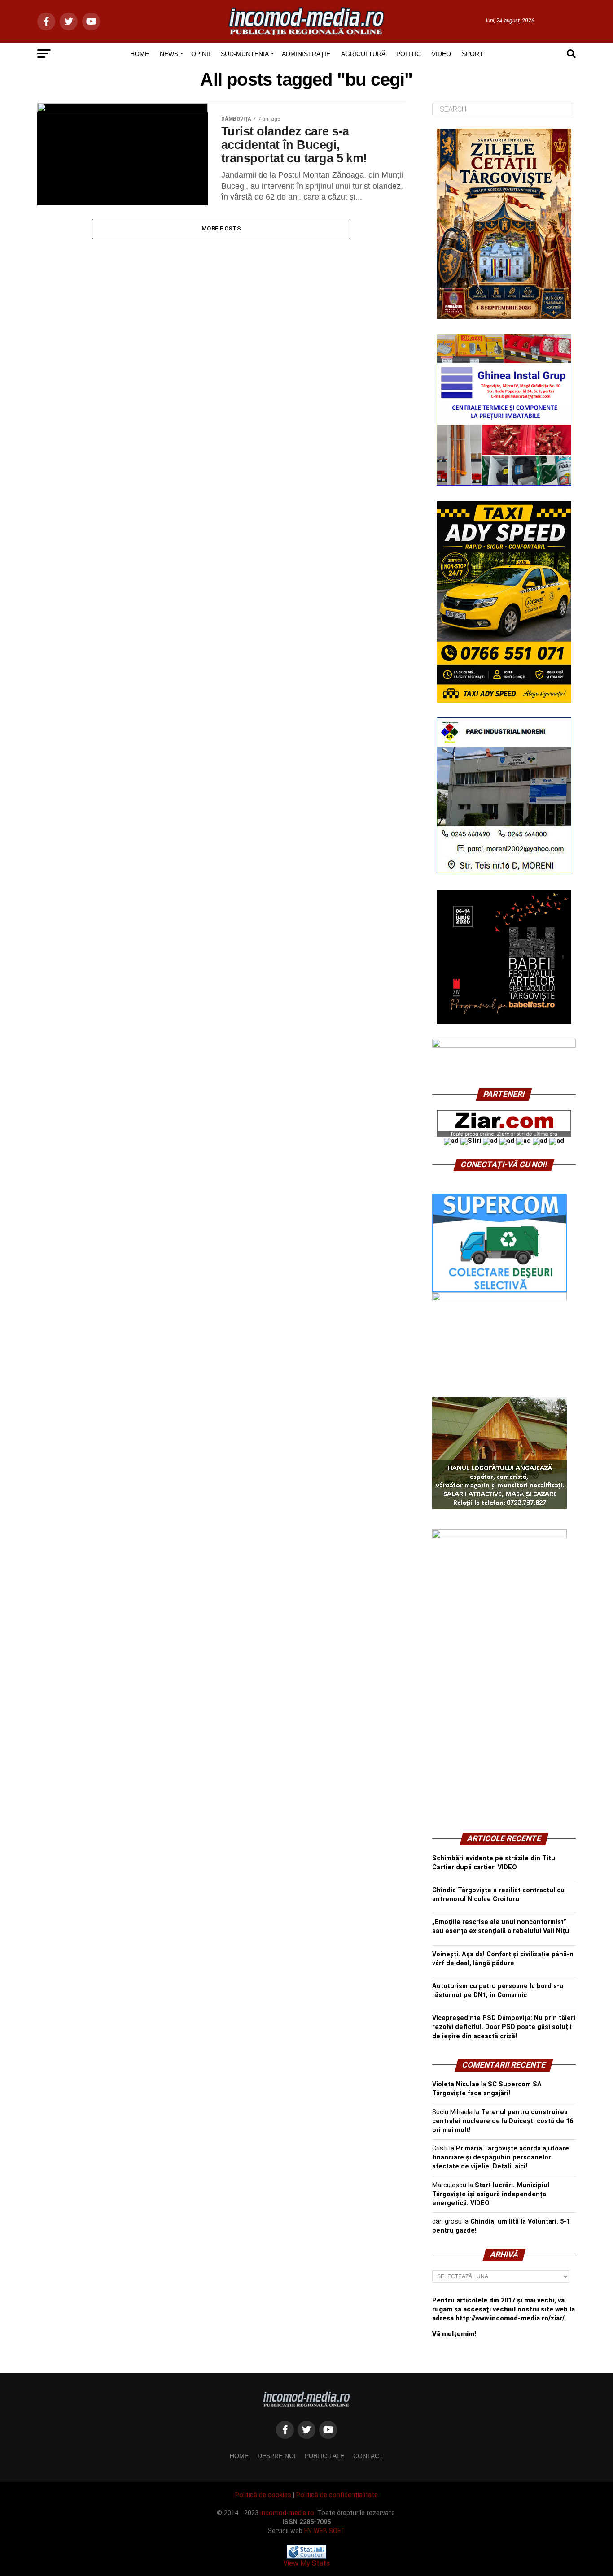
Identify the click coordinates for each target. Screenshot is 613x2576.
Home (239, 2456)
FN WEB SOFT (325, 2531)
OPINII (201, 54)
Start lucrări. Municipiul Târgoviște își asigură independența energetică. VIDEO (491, 2194)
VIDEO (441, 54)
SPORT (473, 54)
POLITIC (409, 54)
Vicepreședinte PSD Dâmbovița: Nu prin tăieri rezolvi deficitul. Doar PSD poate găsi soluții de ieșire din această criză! (504, 2027)
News (169, 54)
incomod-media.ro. (288, 2513)
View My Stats (306, 2563)
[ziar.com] (504, 1135)
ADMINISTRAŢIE (306, 54)
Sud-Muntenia (245, 54)
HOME (140, 54)
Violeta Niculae (456, 2084)
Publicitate (324, 2456)
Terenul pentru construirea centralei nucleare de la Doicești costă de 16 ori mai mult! (503, 2121)
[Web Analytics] (306, 2556)
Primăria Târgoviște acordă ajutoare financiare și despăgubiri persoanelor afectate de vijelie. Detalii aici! (501, 2157)
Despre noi (277, 2456)
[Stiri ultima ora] (471, 1141)
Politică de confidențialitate (337, 2495)
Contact (368, 2456)
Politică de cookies (263, 2495)
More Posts (221, 228)
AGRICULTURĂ (363, 54)
